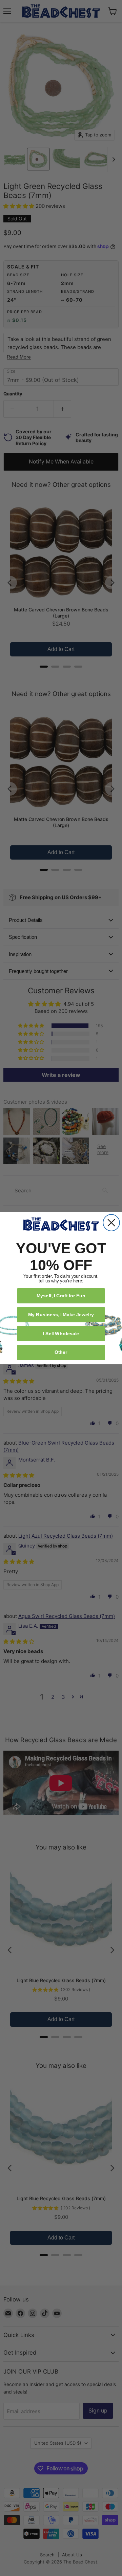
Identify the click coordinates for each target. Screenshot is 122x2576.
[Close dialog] (111, 1223)
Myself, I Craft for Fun (61, 1295)
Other (61, 1352)
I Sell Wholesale (61, 1333)
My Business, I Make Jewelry (61, 1314)
